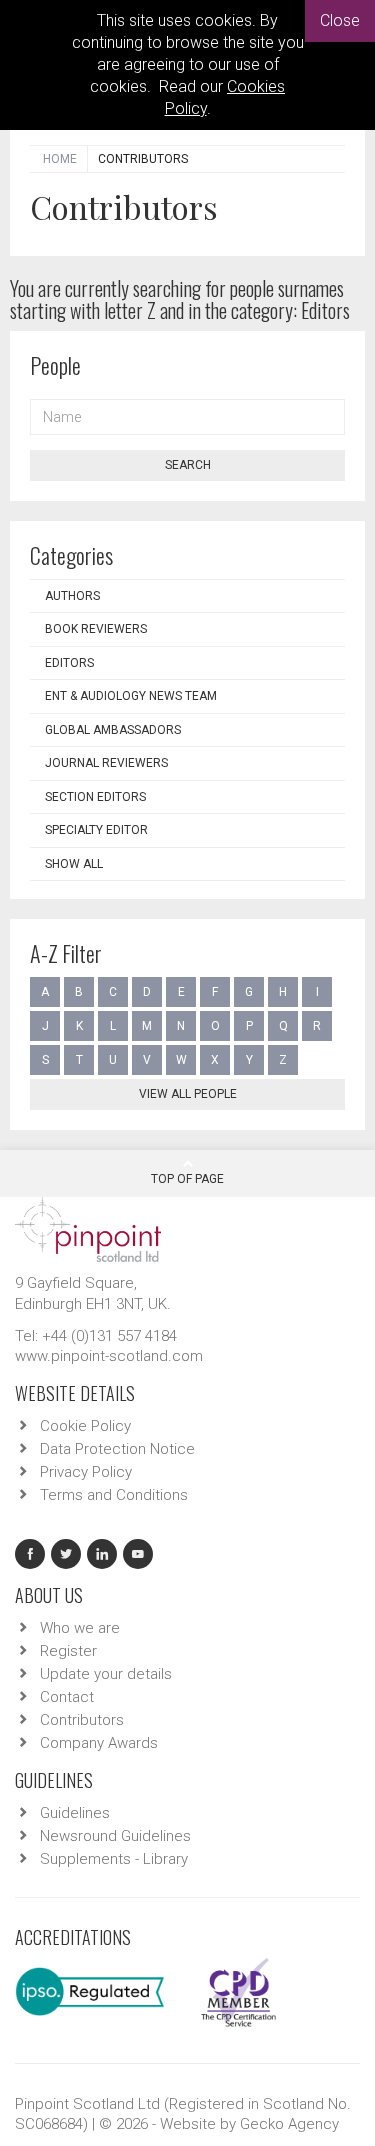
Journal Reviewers (106, 763)
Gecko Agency (289, 2124)
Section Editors (95, 797)
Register (68, 1651)
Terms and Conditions (114, 1495)
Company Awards (99, 1743)
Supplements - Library (114, 1859)
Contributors (82, 1720)
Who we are (80, 1628)
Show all (74, 864)
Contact (67, 1697)
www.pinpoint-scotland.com (109, 1356)
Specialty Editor (96, 830)
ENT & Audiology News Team (131, 696)
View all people (188, 1094)
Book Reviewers (96, 629)
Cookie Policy (85, 1426)
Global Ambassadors (113, 730)
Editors (69, 663)
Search (188, 465)
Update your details (106, 1674)
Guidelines (75, 1813)
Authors (72, 596)
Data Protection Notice (117, 1449)
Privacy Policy (86, 1472)
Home (60, 159)
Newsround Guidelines (115, 1836)
